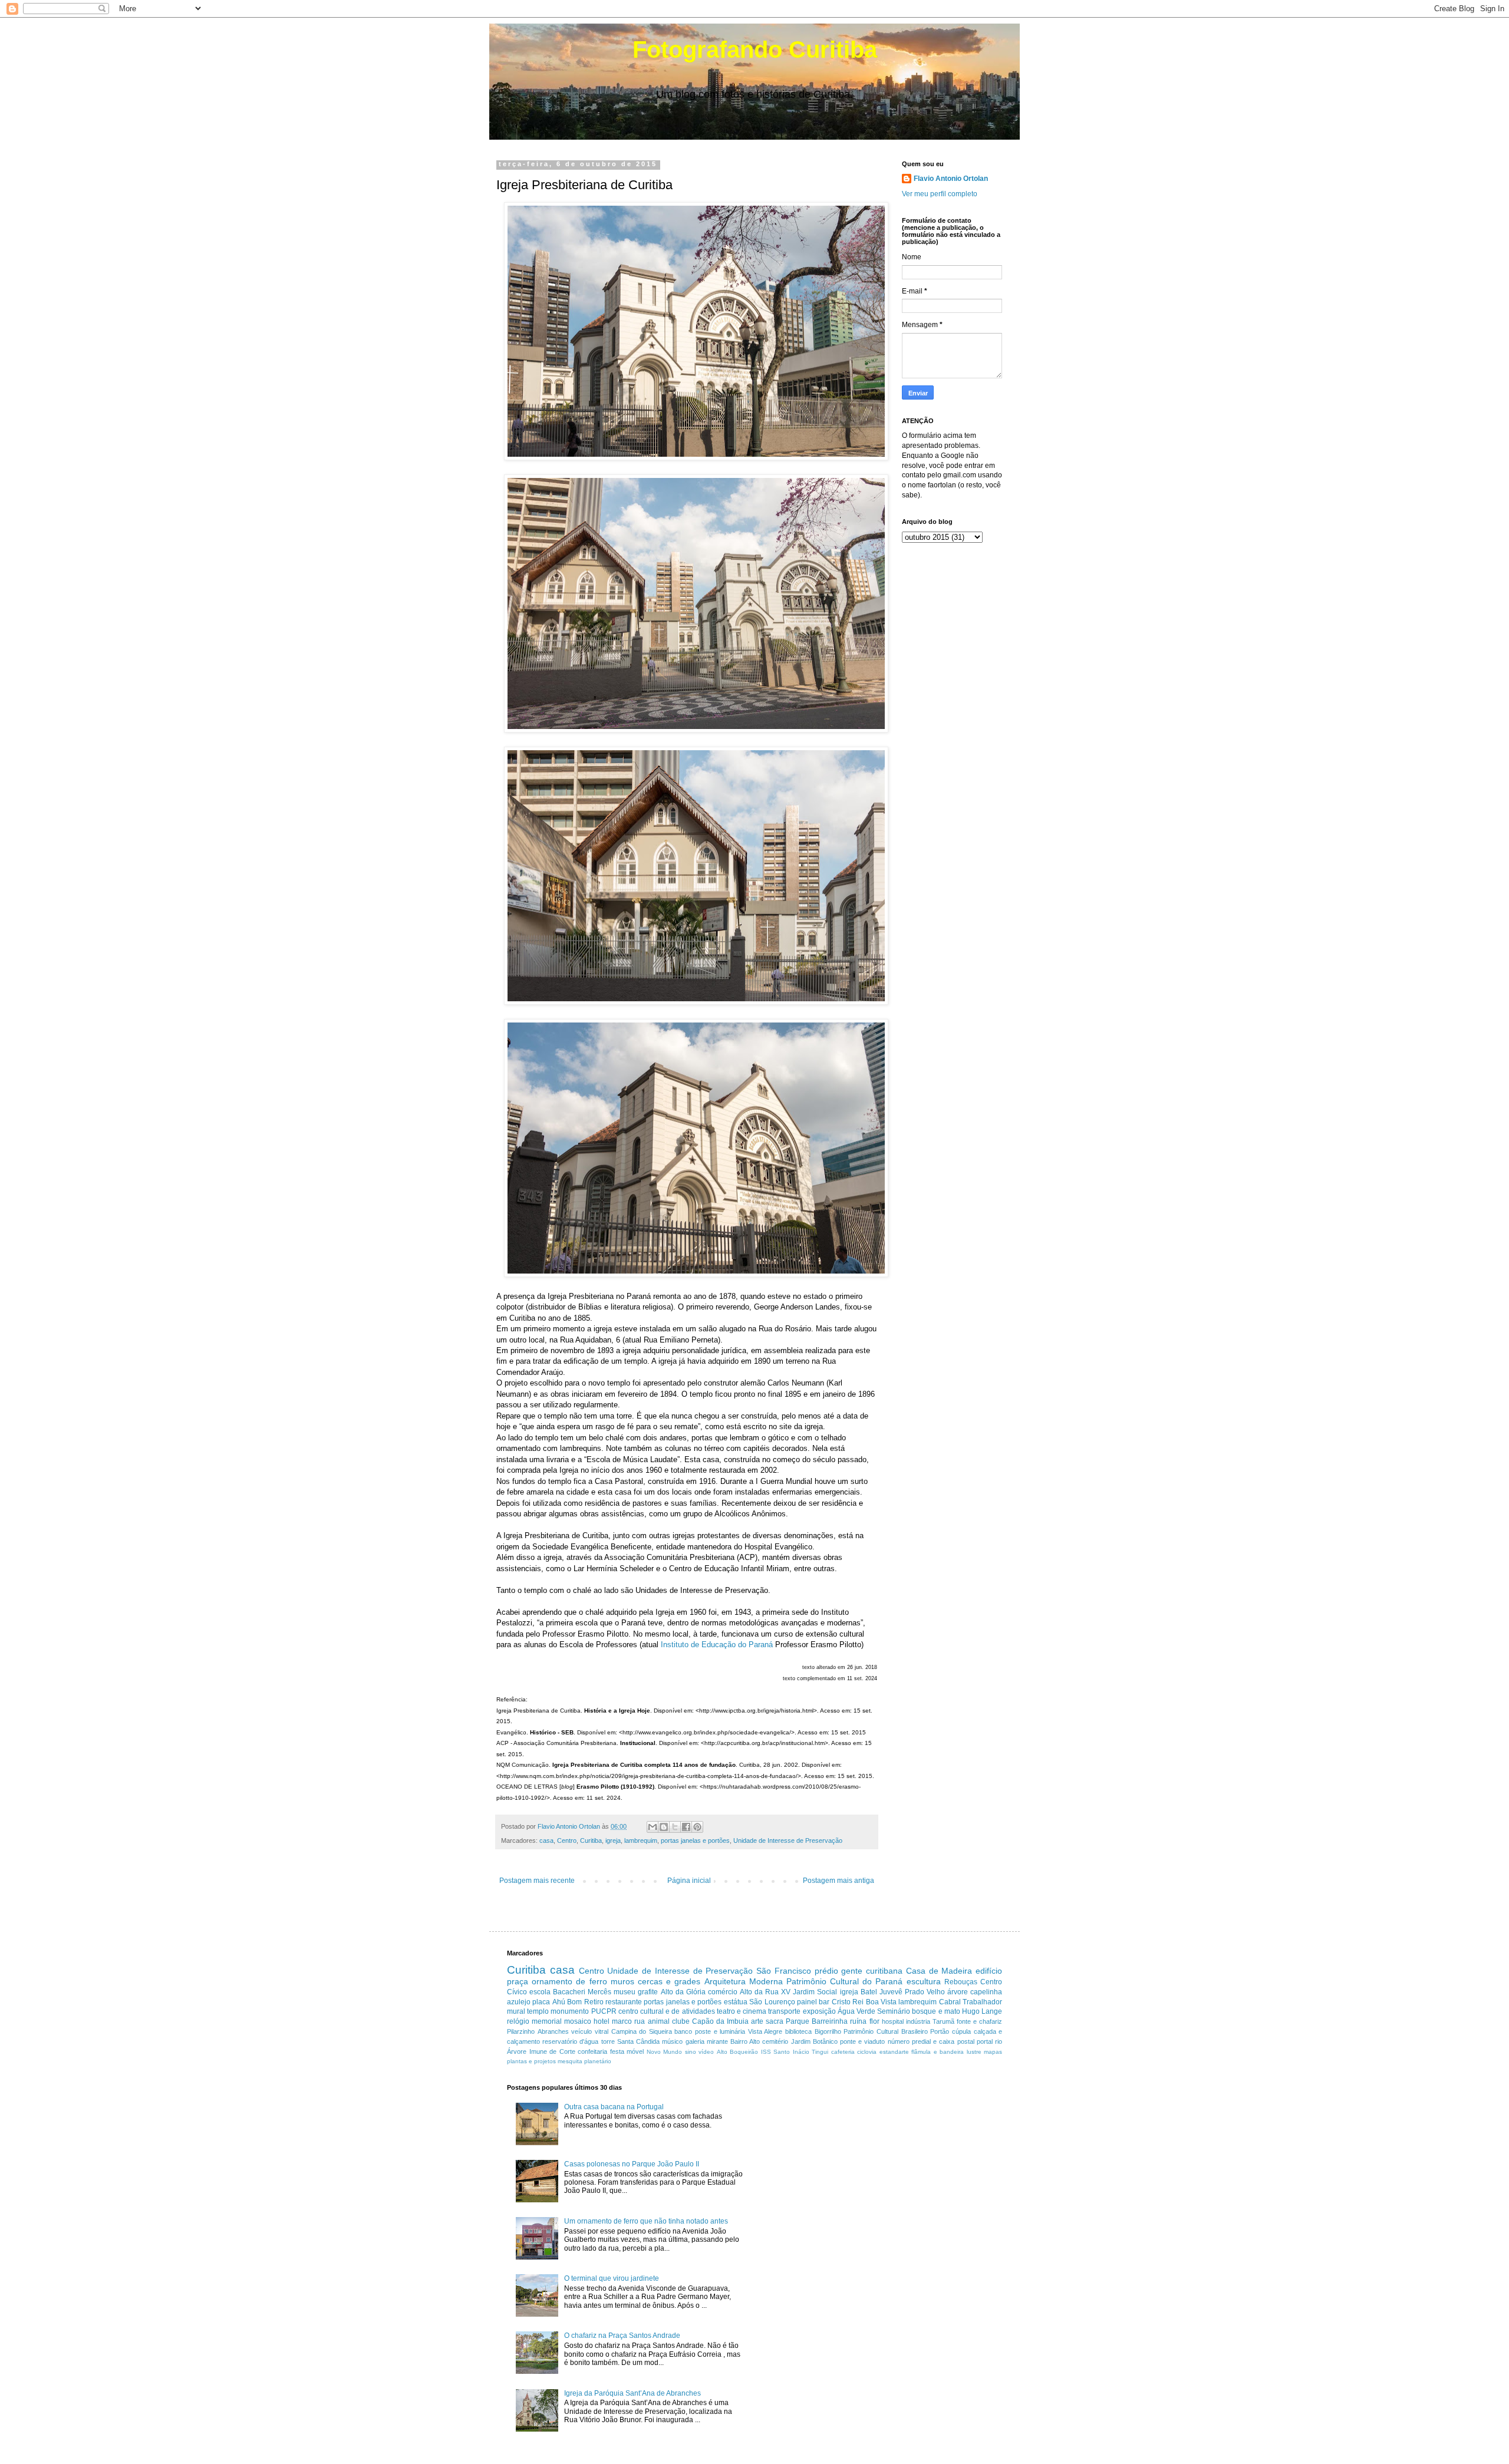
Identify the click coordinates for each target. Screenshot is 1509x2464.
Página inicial (689, 1881)
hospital (893, 2021)
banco (683, 2031)
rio (999, 2041)
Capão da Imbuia (720, 2021)
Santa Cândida (638, 2041)
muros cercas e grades (656, 1981)
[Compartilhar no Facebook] (686, 1827)
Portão (940, 2031)
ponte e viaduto (862, 2041)
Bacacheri (569, 1992)
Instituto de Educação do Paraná (717, 1645)
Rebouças (961, 1982)
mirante (717, 2041)
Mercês (599, 1992)
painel (807, 2002)
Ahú (559, 2002)
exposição (819, 2011)
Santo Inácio (791, 2052)
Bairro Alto (745, 2041)
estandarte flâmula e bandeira (922, 2052)
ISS (766, 2052)
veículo (581, 2031)
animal (659, 2021)
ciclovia (867, 2052)
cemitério (775, 2041)
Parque (798, 2021)
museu (625, 1992)
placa (541, 2002)
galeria (695, 2041)
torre (608, 2041)
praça (518, 1981)
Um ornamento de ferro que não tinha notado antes (646, 2221)
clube (681, 2021)
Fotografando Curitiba (755, 50)
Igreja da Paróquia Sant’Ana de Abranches (632, 2393)
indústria (918, 2021)
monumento (570, 2011)
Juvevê (891, 1992)
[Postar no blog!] (664, 1827)
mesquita (570, 2061)
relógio (518, 2021)
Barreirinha (830, 2021)
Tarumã (943, 2021)
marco (622, 2021)
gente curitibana (872, 1971)
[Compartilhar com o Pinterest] (697, 1827)
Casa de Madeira (939, 1971)
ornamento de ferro (569, 1981)
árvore (958, 1992)
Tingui (820, 2052)
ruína (858, 2021)
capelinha (986, 1992)
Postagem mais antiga (838, 1881)
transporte (784, 2011)
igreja (613, 1840)
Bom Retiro (585, 2002)
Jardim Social (815, 1992)
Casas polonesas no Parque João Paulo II (632, 2164)
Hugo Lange (982, 2011)
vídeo (706, 2052)
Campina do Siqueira (642, 2031)
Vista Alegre (765, 2031)
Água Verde (856, 2011)
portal (985, 2041)
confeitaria (592, 2051)
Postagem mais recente (537, 1881)
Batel (869, 1992)
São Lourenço (772, 2002)
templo (538, 2011)
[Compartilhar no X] (675, 1827)
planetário (598, 2061)
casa (546, 1840)
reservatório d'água (570, 2041)
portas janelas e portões (695, 1840)
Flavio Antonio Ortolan (951, 179)
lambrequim (641, 1840)
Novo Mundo (665, 2052)
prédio (826, 1971)
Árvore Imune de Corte (541, 2051)
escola (540, 1992)
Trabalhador (982, 2002)
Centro (567, 1840)
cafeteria (843, 2052)
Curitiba (591, 1840)
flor (874, 2021)
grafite (648, 1992)
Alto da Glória (683, 1992)
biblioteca (798, 2031)
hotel (602, 2021)
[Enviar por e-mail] (653, 1827)
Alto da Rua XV (765, 1992)
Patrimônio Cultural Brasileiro (885, 2031)
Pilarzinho (521, 2031)
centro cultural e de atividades (667, 2011)
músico (672, 2041)
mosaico (578, 2021)
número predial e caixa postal (931, 2041)
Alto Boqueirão (738, 2052)
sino (691, 2052)
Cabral (950, 2002)
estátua (736, 2002)
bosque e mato (936, 2011)
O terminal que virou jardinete (612, 2278)
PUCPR (604, 2011)
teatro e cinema (742, 2011)
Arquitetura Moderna (744, 1981)
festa (617, 2051)
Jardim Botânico (814, 2041)
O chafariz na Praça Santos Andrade (622, 2336)
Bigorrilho (828, 2031)
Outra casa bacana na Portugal (614, 2107)
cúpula (961, 2031)
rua (640, 2021)
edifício (989, 1971)
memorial (547, 2021)
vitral (602, 2031)
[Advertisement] (863, 2166)
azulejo (519, 2002)
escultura (924, 1981)
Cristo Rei (848, 2002)
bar (824, 2002)
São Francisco (784, 1971)
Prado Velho (925, 1992)
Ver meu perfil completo (940, 194)
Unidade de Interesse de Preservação (788, 1840)
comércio (723, 1992)
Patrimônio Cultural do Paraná (845, 1981)
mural (516, 2011)
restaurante (624, 2002)
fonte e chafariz (979, 2021)
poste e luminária (720, 2031)
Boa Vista (881, 2002)
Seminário (894, 2011)
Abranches (553, 2031)
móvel (635, 2051)
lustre (974, 2052)
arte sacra (767, 2021)
